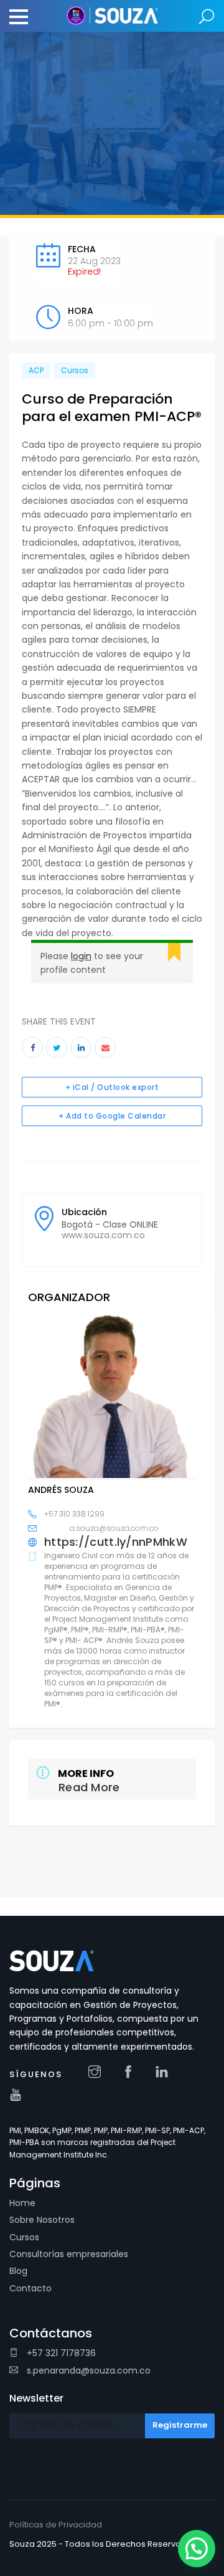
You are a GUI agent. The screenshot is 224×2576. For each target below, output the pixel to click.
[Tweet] (57, 1048)
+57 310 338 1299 (74, 1514)
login (81, 956)
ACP (36, 370)
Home (22, 2203)
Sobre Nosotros (42, 2220)
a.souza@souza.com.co (114, 1528)
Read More (89, 1787)
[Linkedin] (81, 1048)
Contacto (30, 2288)
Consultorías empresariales (69, 2254)
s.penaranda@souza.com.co (87, 2370)
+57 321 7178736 (60, 2353)
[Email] (105, 1048)
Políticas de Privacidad (56, 2525)
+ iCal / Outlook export (112, 1087)
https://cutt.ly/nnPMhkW (116, 1542)
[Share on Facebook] (32, 1048)
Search (207, 17)
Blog (18, 2271)
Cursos (75, 370)
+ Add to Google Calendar (112, 1116)
